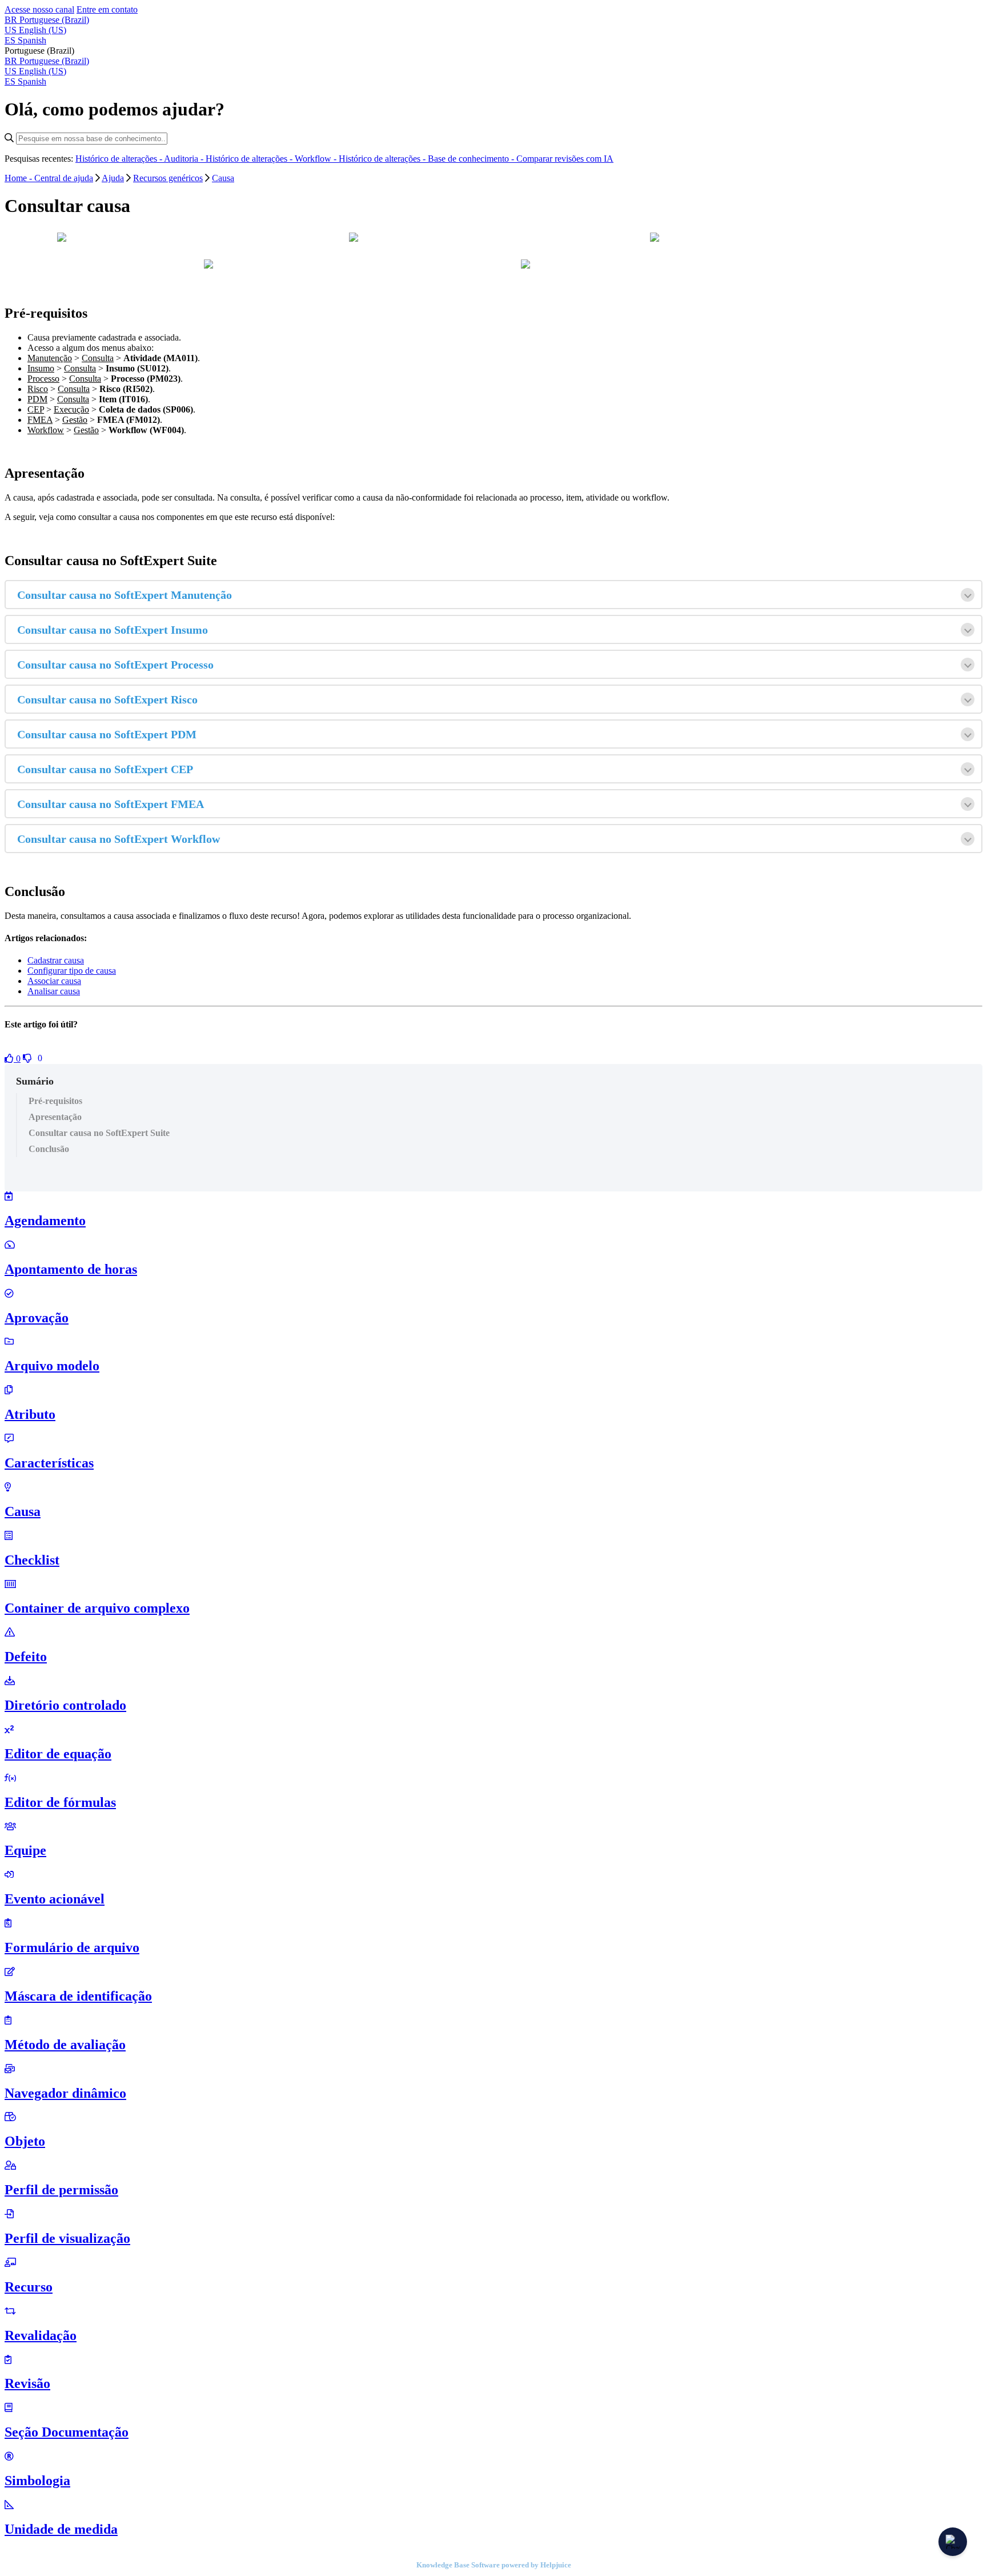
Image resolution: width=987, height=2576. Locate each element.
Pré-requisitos (55, 1101)
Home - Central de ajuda (49, 178)
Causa (223, 178)
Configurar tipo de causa (72, 971)
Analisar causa (54, 991)
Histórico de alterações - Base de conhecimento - (428, 159)
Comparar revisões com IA (565, 159)
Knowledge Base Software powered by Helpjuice (494, 2565)
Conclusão (49, 1149)
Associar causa (54, 981)
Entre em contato (107, 9)
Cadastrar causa (56, 960)
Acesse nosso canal (39, 9)
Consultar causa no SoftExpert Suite (99, 1133)
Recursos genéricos (168, 178)
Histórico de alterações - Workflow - (272, 159)
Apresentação (55, 1117)
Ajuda (113, 178)
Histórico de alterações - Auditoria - (141, 159)
